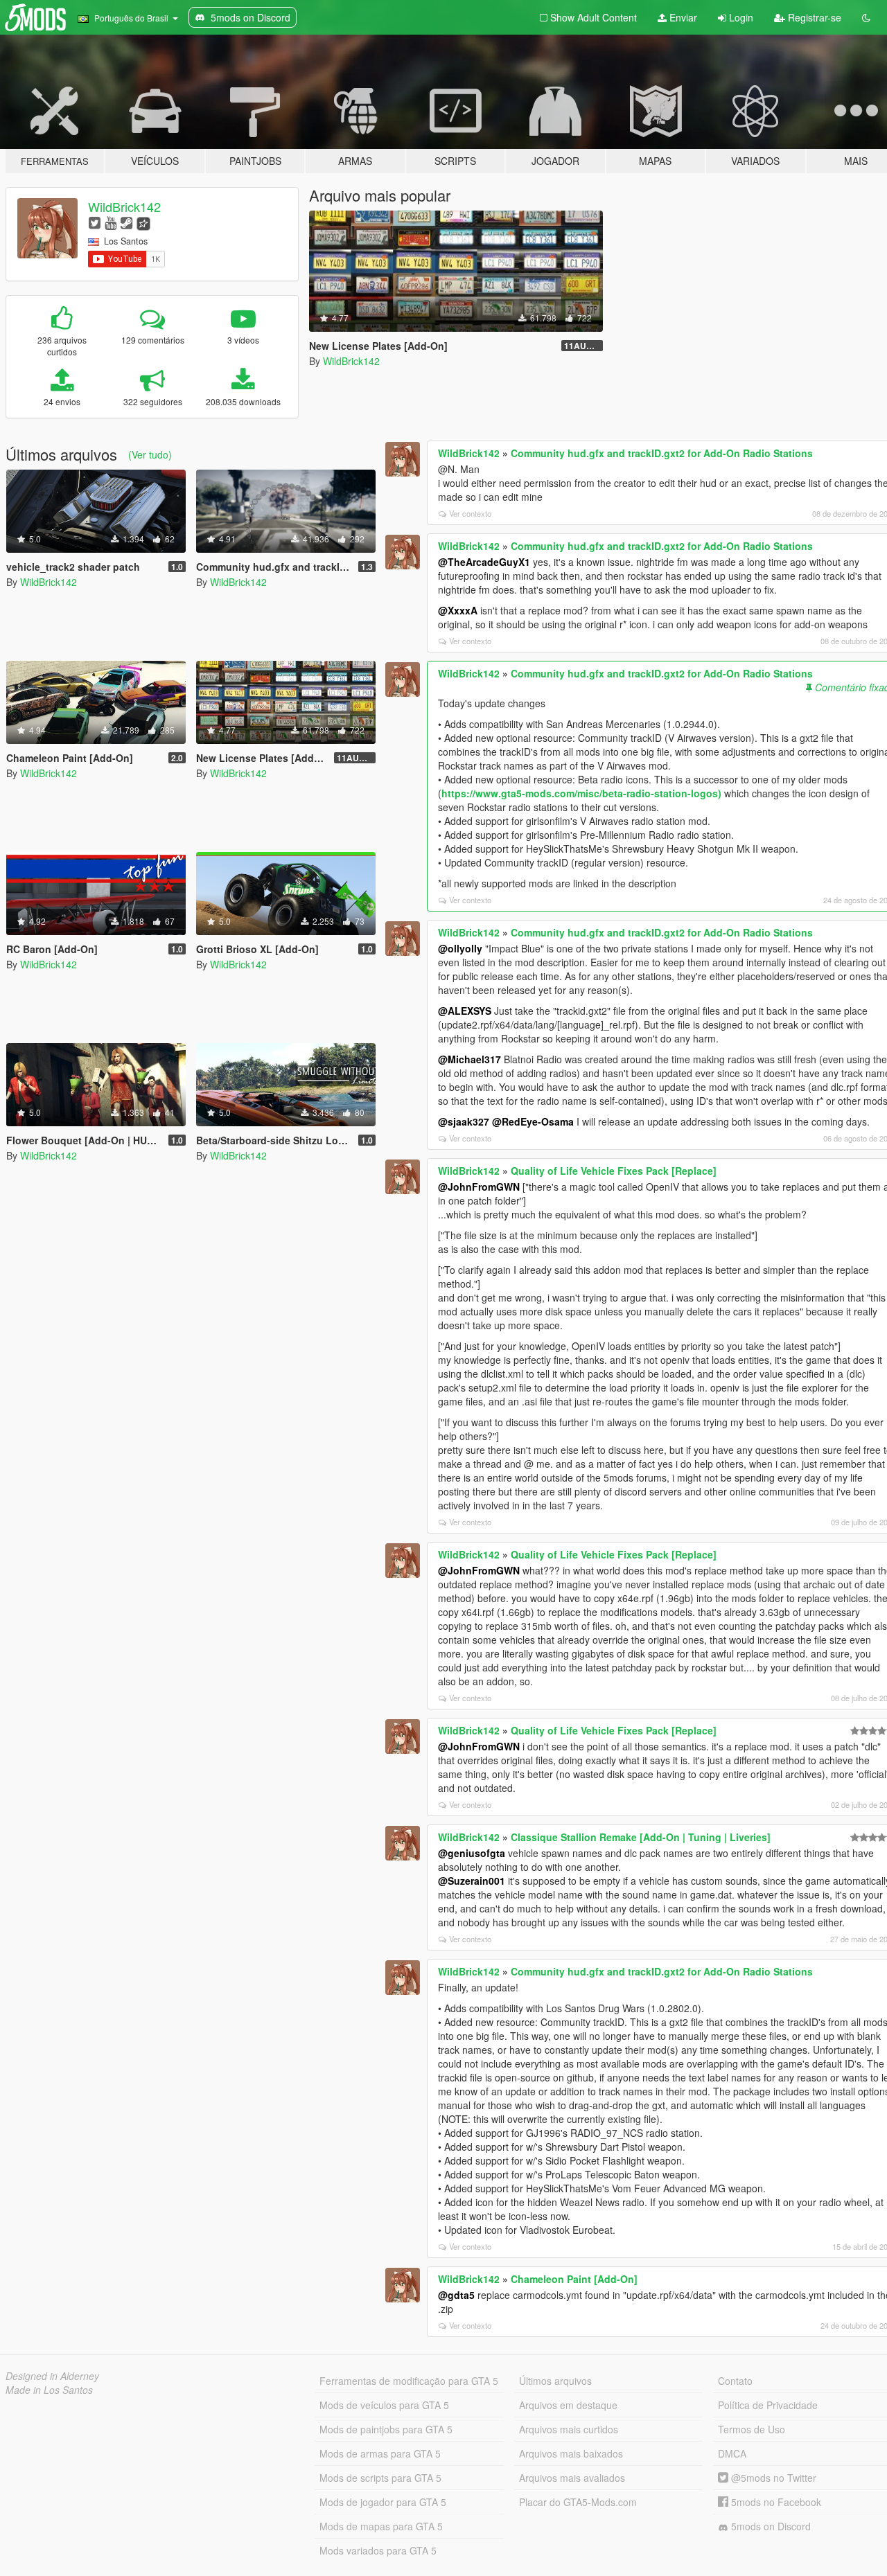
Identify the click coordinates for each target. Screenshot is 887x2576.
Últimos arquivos (555, 2381)
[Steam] (126, 222)
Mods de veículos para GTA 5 (384, 2405)
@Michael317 (469, 1059)
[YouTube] (111, 222)
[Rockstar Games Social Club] (143, 222)
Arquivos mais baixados (571, 2453)
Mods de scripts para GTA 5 (380, 2478)
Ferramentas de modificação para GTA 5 (409, 2381)
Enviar (682, 17)
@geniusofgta (472, 1853)
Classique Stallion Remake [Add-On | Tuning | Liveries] (641, 1837)
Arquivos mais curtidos (569, 2429)
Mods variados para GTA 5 (378, 2550)
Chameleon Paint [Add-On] (574, 2279)
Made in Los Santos (49, 2390)
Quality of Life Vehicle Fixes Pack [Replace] (614, 1171)
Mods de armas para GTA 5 (380, 2453)
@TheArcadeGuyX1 (484, 562)
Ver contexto (470, 513)
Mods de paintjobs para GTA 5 (386, 2429)
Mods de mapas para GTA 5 (381, 2526)
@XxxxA (458, 610)
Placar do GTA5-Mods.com (578, 2502)
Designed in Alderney (52, 2376)
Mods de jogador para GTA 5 (383, 2502)
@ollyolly (460, 948)
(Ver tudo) (150, 454)
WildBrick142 (124, 206)
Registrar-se (813, 17)
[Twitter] (95, 222)
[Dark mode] (866, 17)
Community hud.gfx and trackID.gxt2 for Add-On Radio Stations (662, 453)
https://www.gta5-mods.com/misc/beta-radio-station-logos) (581, 793)
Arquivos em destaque (568, 2405)
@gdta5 (456, 2295)
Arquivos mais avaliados (572, 2478)
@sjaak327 (464, 1121)
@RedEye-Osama (533, 1121)
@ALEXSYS (465, 1011)
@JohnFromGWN (479, 1187)
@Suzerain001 (472, 1881)
